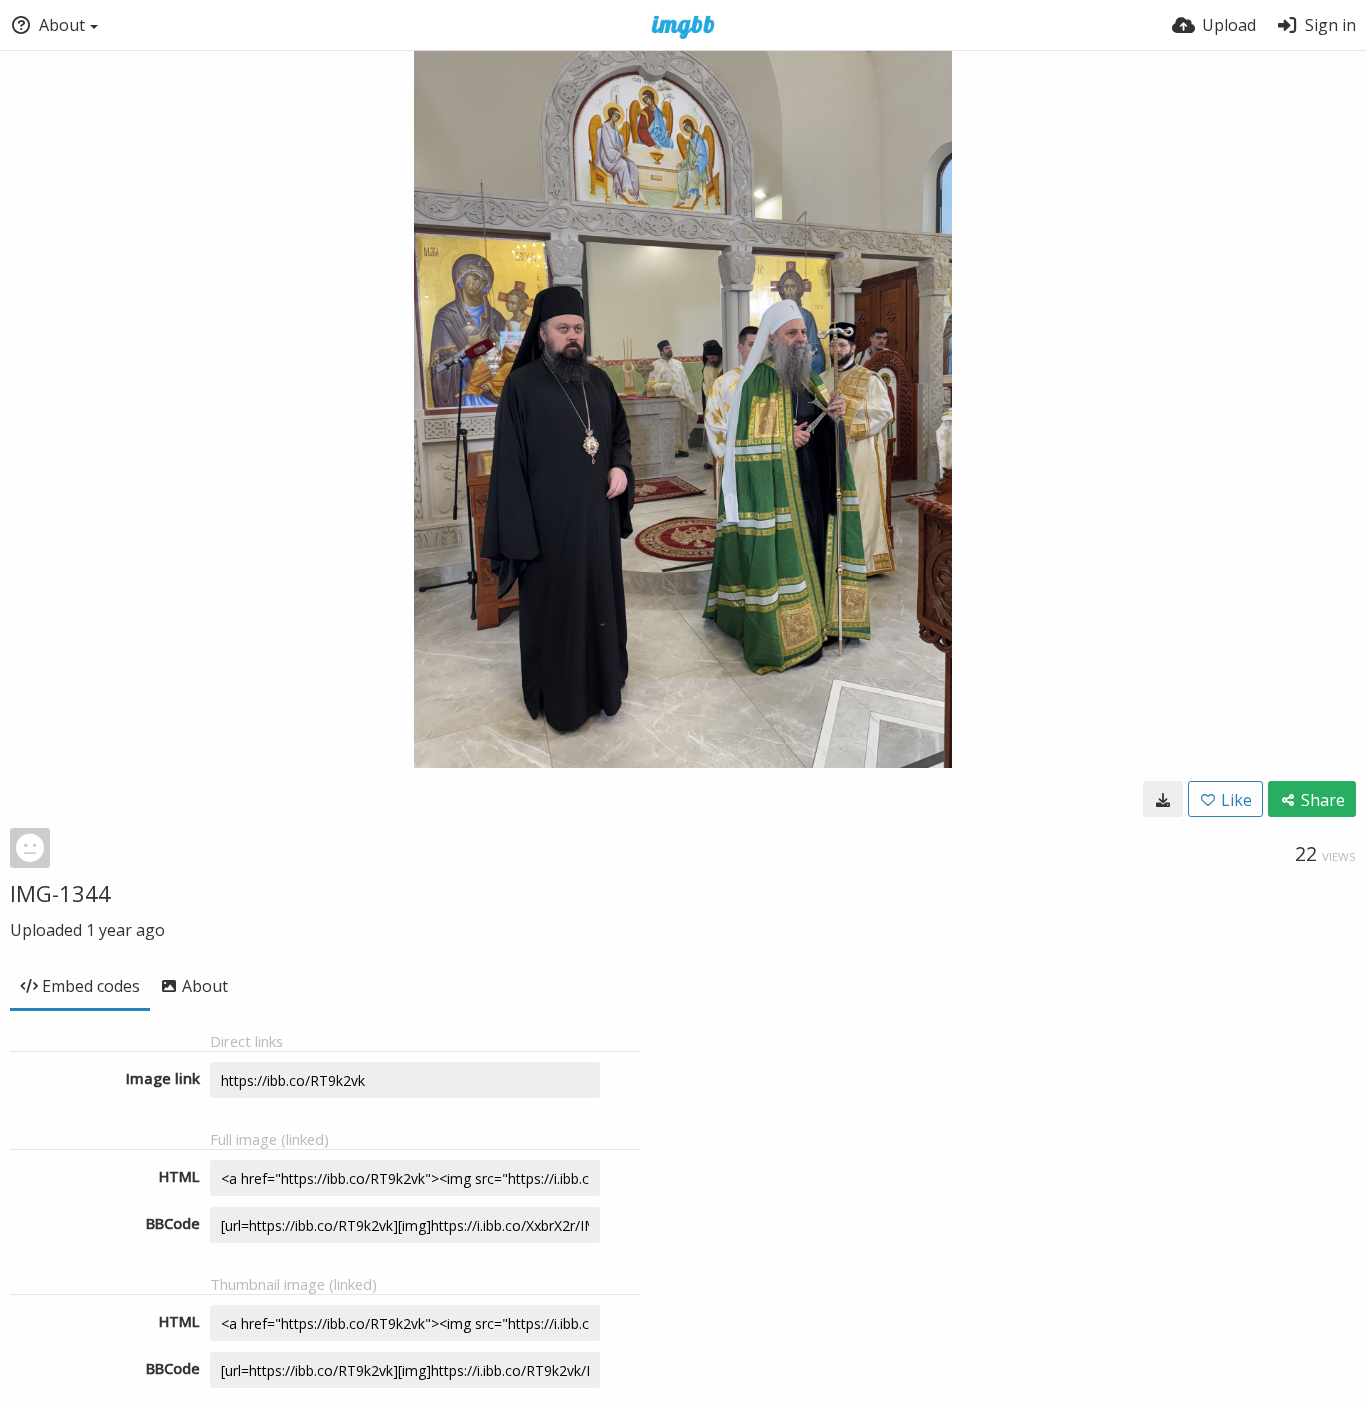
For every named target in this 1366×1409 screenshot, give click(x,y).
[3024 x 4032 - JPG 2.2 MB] (1163, 799)
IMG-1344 (60, 893)
